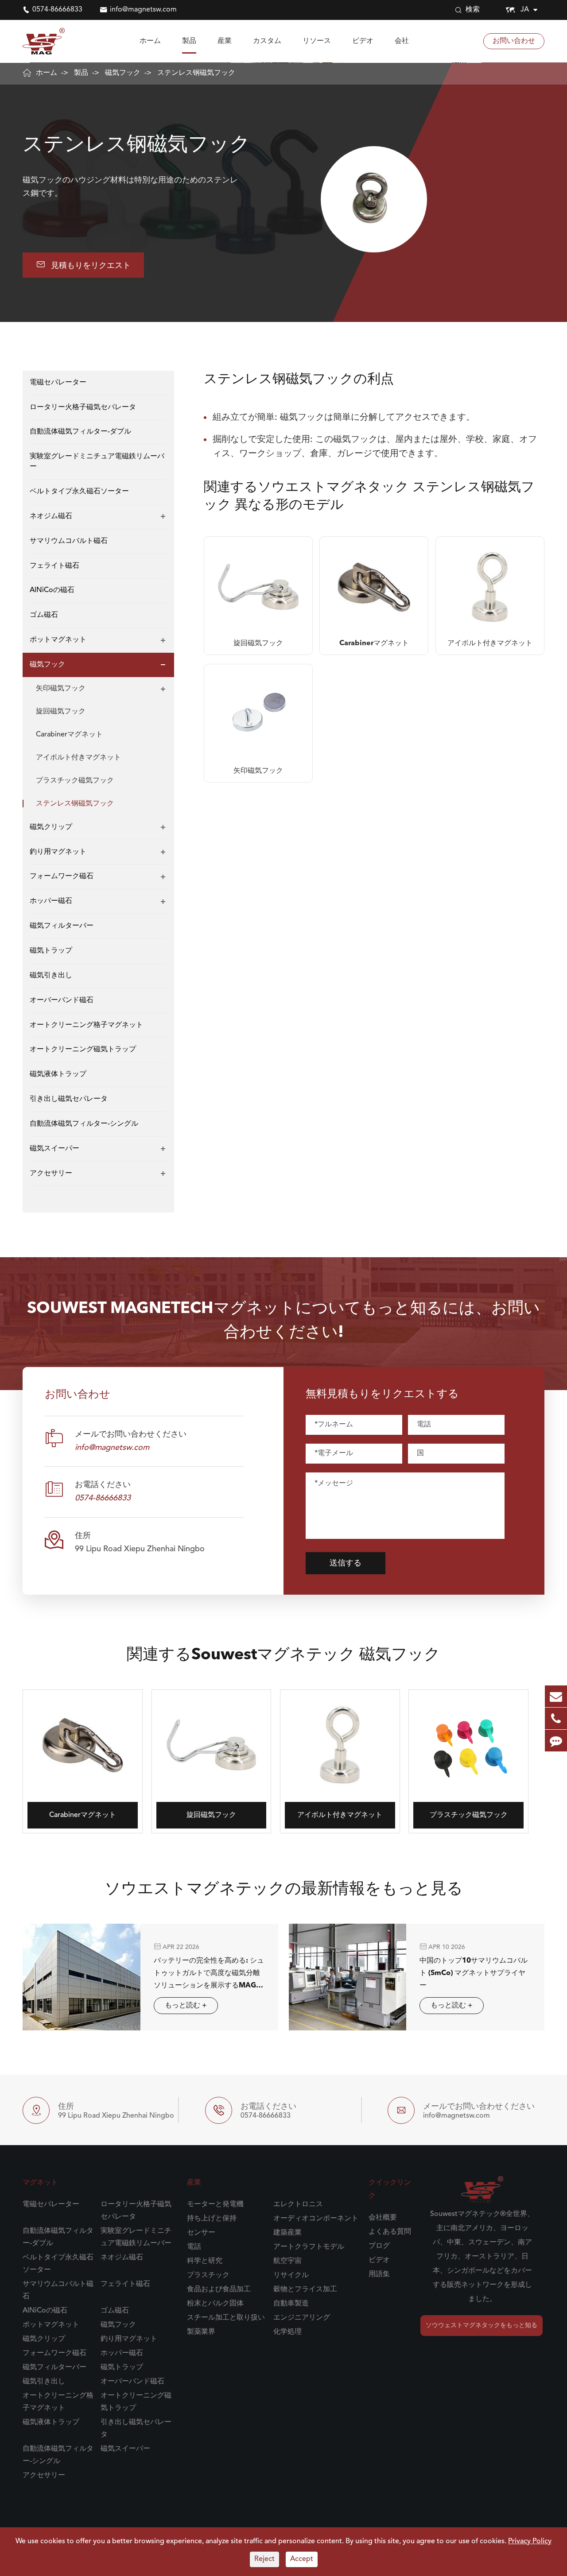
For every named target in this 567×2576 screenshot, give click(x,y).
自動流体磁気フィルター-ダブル (80, 432)
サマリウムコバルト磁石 (69, 541)
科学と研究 (205, 2261)
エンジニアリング (302, 2318)
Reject (264, 2559)
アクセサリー (51, 1174)
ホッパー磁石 (51, 902)
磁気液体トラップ (58, 1074)
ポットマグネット (58, 640)
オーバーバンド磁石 (62, 1000)
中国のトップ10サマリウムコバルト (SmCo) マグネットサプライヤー (474, 1973)
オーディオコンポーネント (316, 2219)
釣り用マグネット (58, 852)
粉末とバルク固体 (215, 2304)
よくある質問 (390, 2232)
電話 (194, 2247)
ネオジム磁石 (51, 516)
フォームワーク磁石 (62, 877)
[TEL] (556, 1718)
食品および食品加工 (219, 2289)
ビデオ (363, 41)
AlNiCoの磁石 (52, 591)
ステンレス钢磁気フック (196, 73)
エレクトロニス (298, 2204)
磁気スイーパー (54, 1149)
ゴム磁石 (44, 615)
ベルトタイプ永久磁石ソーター (79, 492)
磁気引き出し (51, 976)
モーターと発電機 (215, 2204)
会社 (402, 41)
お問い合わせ (514, 41)
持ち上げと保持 (212, 2219)
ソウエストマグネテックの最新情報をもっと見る (284, 1890)
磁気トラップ (51, 951)
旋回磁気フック (61, 712)
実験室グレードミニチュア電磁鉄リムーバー (97, 462)
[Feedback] (556, 1741)
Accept (302, 2559)
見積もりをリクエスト (83, 265)
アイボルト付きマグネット (78, 758)
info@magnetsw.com (143, 10)
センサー (201, 2233)
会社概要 (383, 2218)
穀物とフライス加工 (305, 2289)
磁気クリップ (51, 827)
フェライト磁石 (54, 566)
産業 (225, 41)
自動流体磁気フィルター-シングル (84, 1124)
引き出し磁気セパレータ (69, 1099)
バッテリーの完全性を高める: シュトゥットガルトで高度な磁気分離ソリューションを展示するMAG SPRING (209, 1975)
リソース (317, 41)
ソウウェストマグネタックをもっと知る (482, 2325)
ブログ (379, 2246)
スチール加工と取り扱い (226, 2318)
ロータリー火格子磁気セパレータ (83, 407)
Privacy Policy (530, 2541)
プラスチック (208, 2275)
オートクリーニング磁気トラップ (83, 1050)
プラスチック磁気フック (75, 781)
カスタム (267, 41)
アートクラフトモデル (309, 2247)
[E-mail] (556, 1696)
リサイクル (291, 2275)
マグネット (40, 2183)
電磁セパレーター (58, 383)
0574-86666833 (57, 10)
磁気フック (123, 73)
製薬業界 (201, 2332)
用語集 (379, 2274)
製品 (189, 41)
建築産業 (287, 2233)
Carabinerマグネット (69, 735)
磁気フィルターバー (62, 926)
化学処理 (287, 2332)
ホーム (150, 41)
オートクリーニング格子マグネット (86, 1025)
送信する (346, 1563)
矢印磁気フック (61, 689)
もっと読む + (186, 2006)
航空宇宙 (287, 2261)
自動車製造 (291, 2304)
